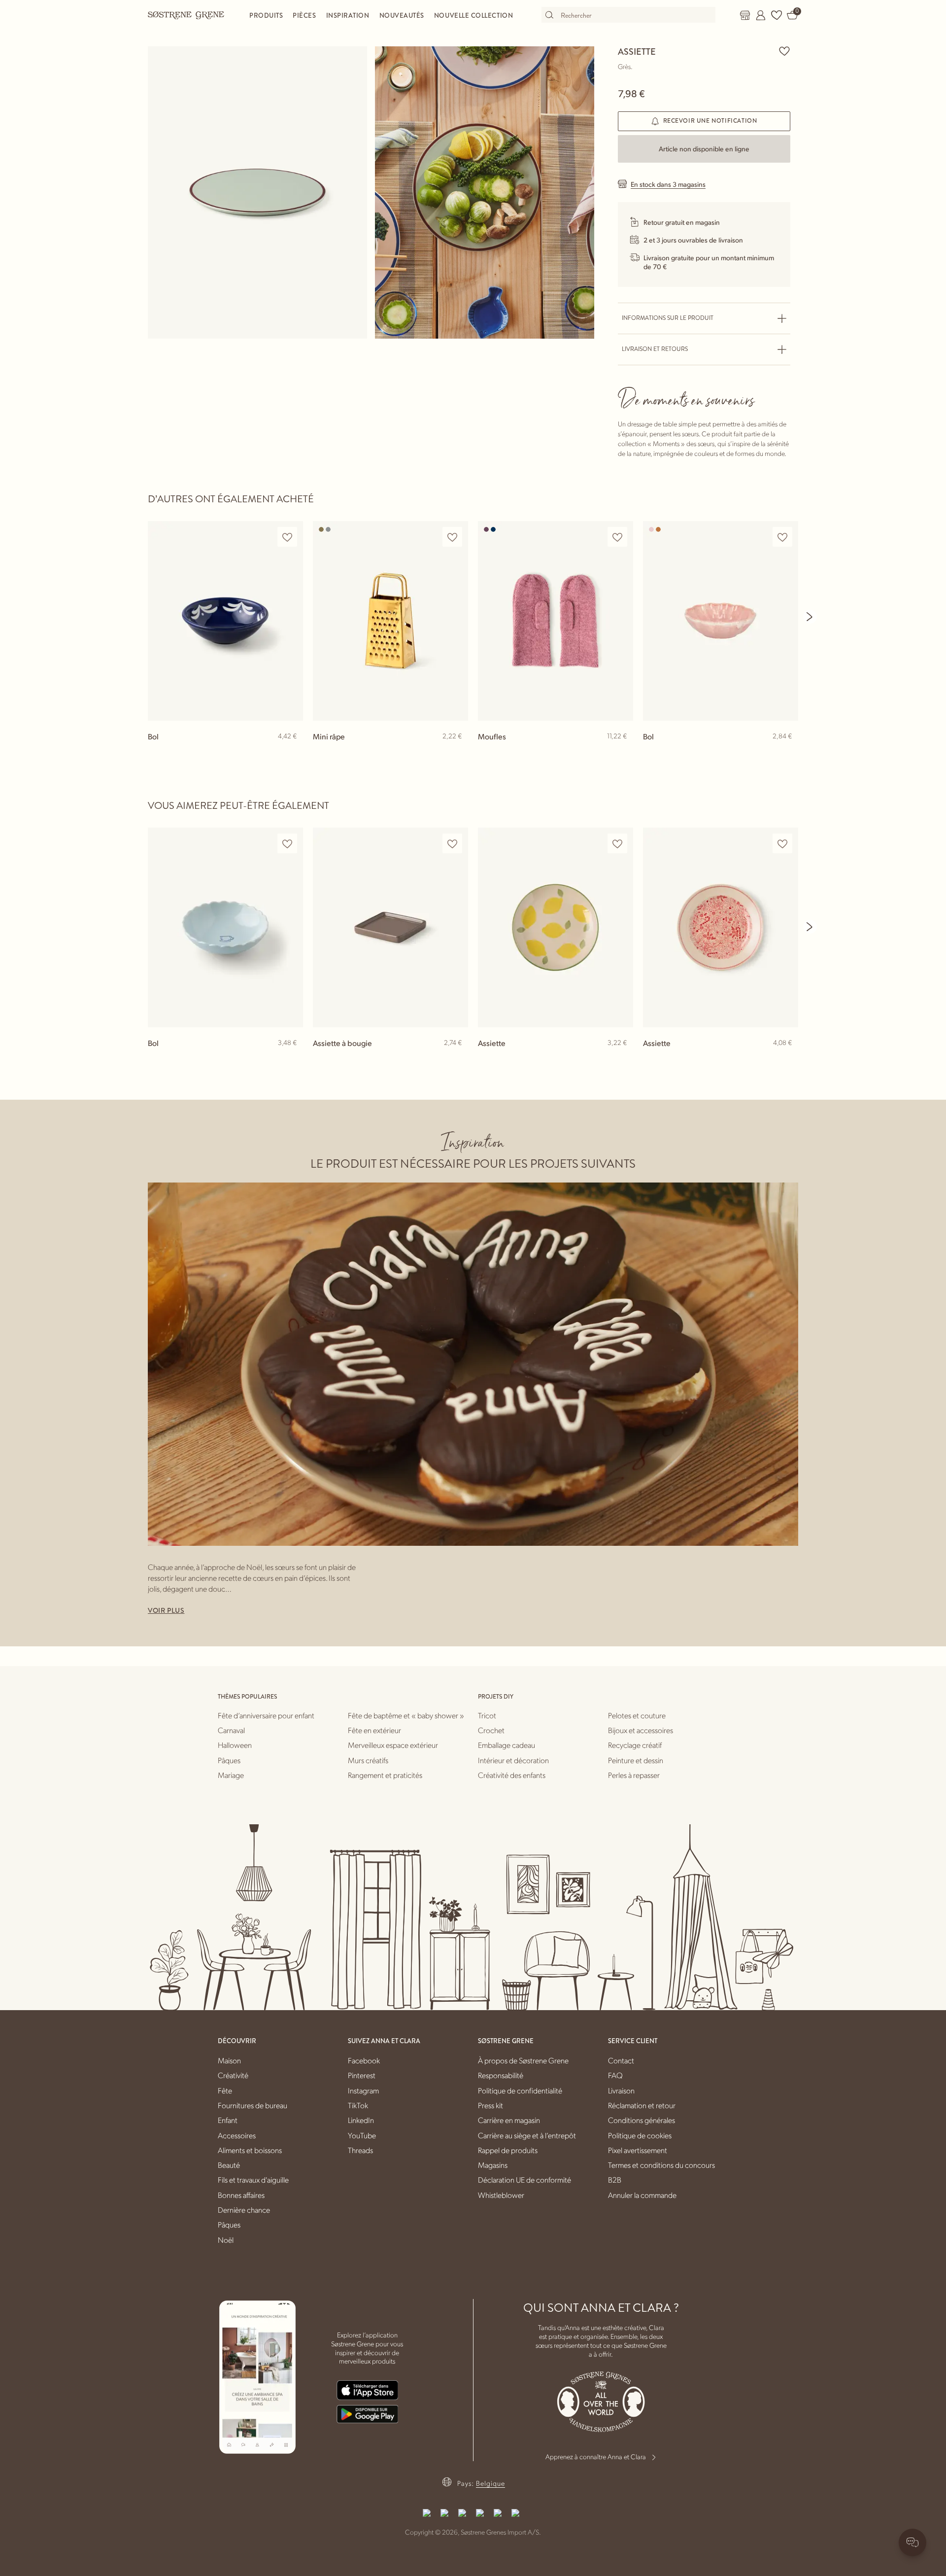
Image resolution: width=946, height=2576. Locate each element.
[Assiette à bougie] (390, 927)
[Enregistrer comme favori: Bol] (287, 537)
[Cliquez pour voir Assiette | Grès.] (257, 192)
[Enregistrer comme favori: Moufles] (617, 537)
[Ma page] (761, 15)
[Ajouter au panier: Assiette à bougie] (456, 1059)
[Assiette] (556, 927)
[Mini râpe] (390, 621)
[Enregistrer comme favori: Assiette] (784, 51)
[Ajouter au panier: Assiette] (621, 1059)
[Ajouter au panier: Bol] (291, 752)
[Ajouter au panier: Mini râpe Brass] (456, 752)
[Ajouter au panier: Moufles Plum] (621, 752)
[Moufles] (556, 621)
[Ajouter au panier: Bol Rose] (786, 752)
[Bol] (225, 621)
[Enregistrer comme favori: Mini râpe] (452, 537)
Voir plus (166, 1610)
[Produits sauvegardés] (777, 15)
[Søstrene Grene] (186, 15)
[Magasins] (745, 15)
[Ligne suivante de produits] (810, 617)
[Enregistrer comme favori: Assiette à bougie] (452, 844)
